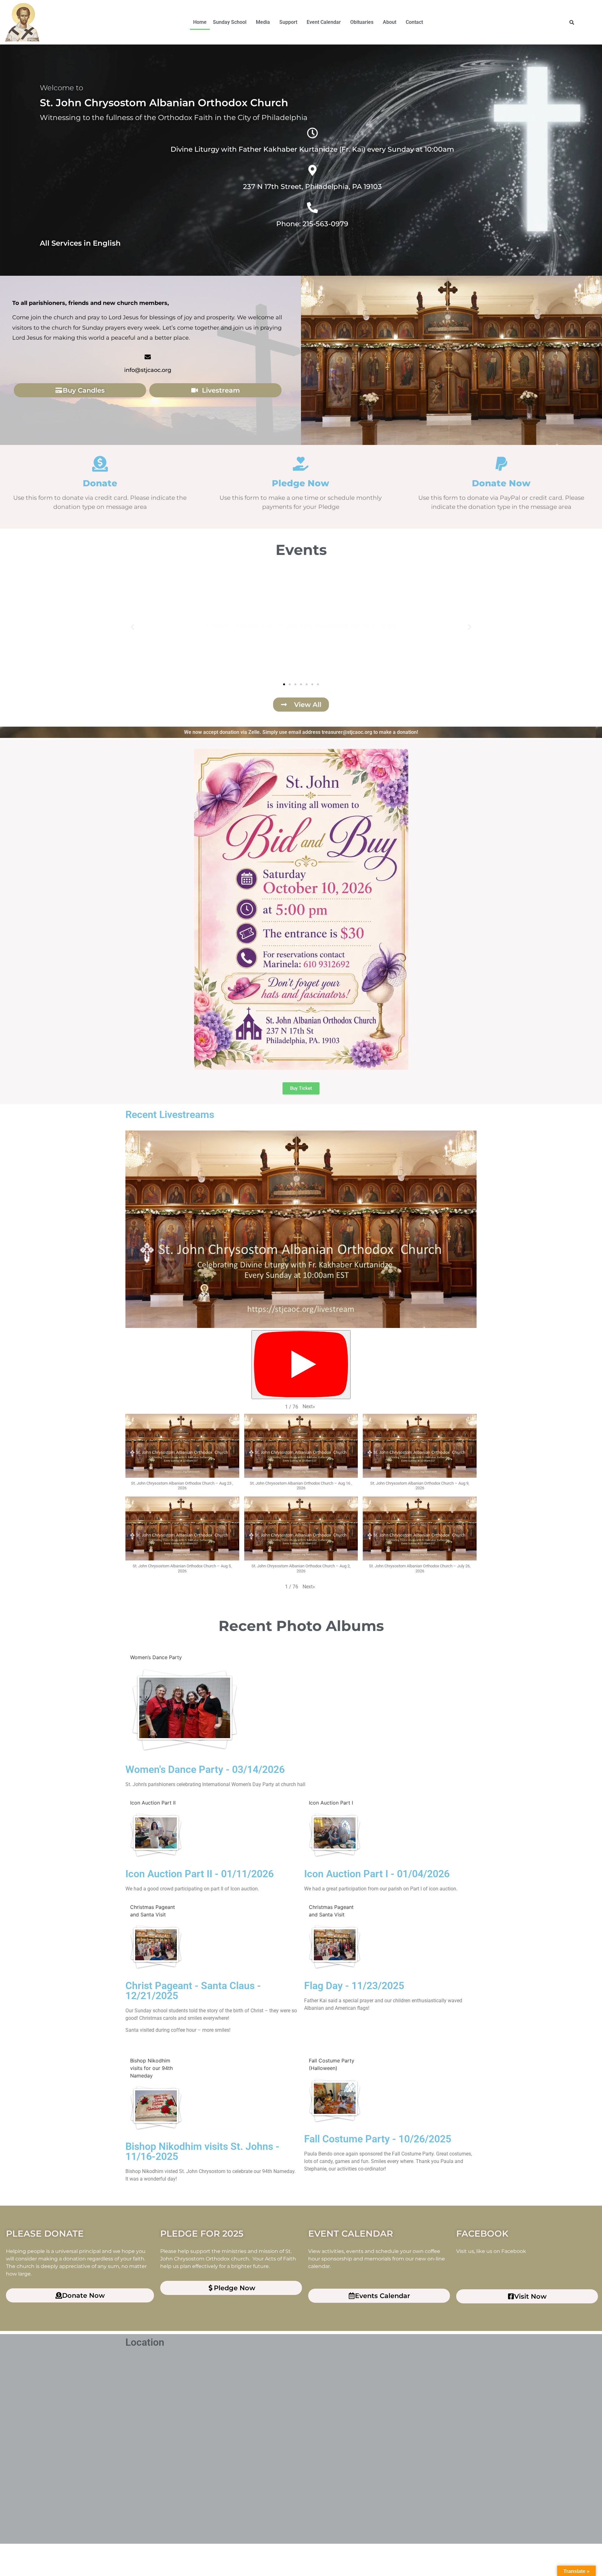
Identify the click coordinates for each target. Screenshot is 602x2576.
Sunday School (230, 22)
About (390, 22)
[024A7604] (184, 1712)
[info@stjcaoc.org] (148, 357)
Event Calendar (324, 22)
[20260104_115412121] (333, 1837)
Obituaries (362, 22)
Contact (414, 22)
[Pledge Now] (301, 464)
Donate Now (501, 483)
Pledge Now (301, 483)
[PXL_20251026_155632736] (333, 2102)
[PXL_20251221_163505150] (154, 1949)
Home (200, 22)
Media (263, 22)
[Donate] (100, 464)
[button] (231, 22)
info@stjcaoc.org (148, 370)
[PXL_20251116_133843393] (154, 2109)
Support (288, 22)
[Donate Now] (501, 464)
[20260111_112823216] (154, 1837)
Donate (100, 483)
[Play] (301, 1365)
